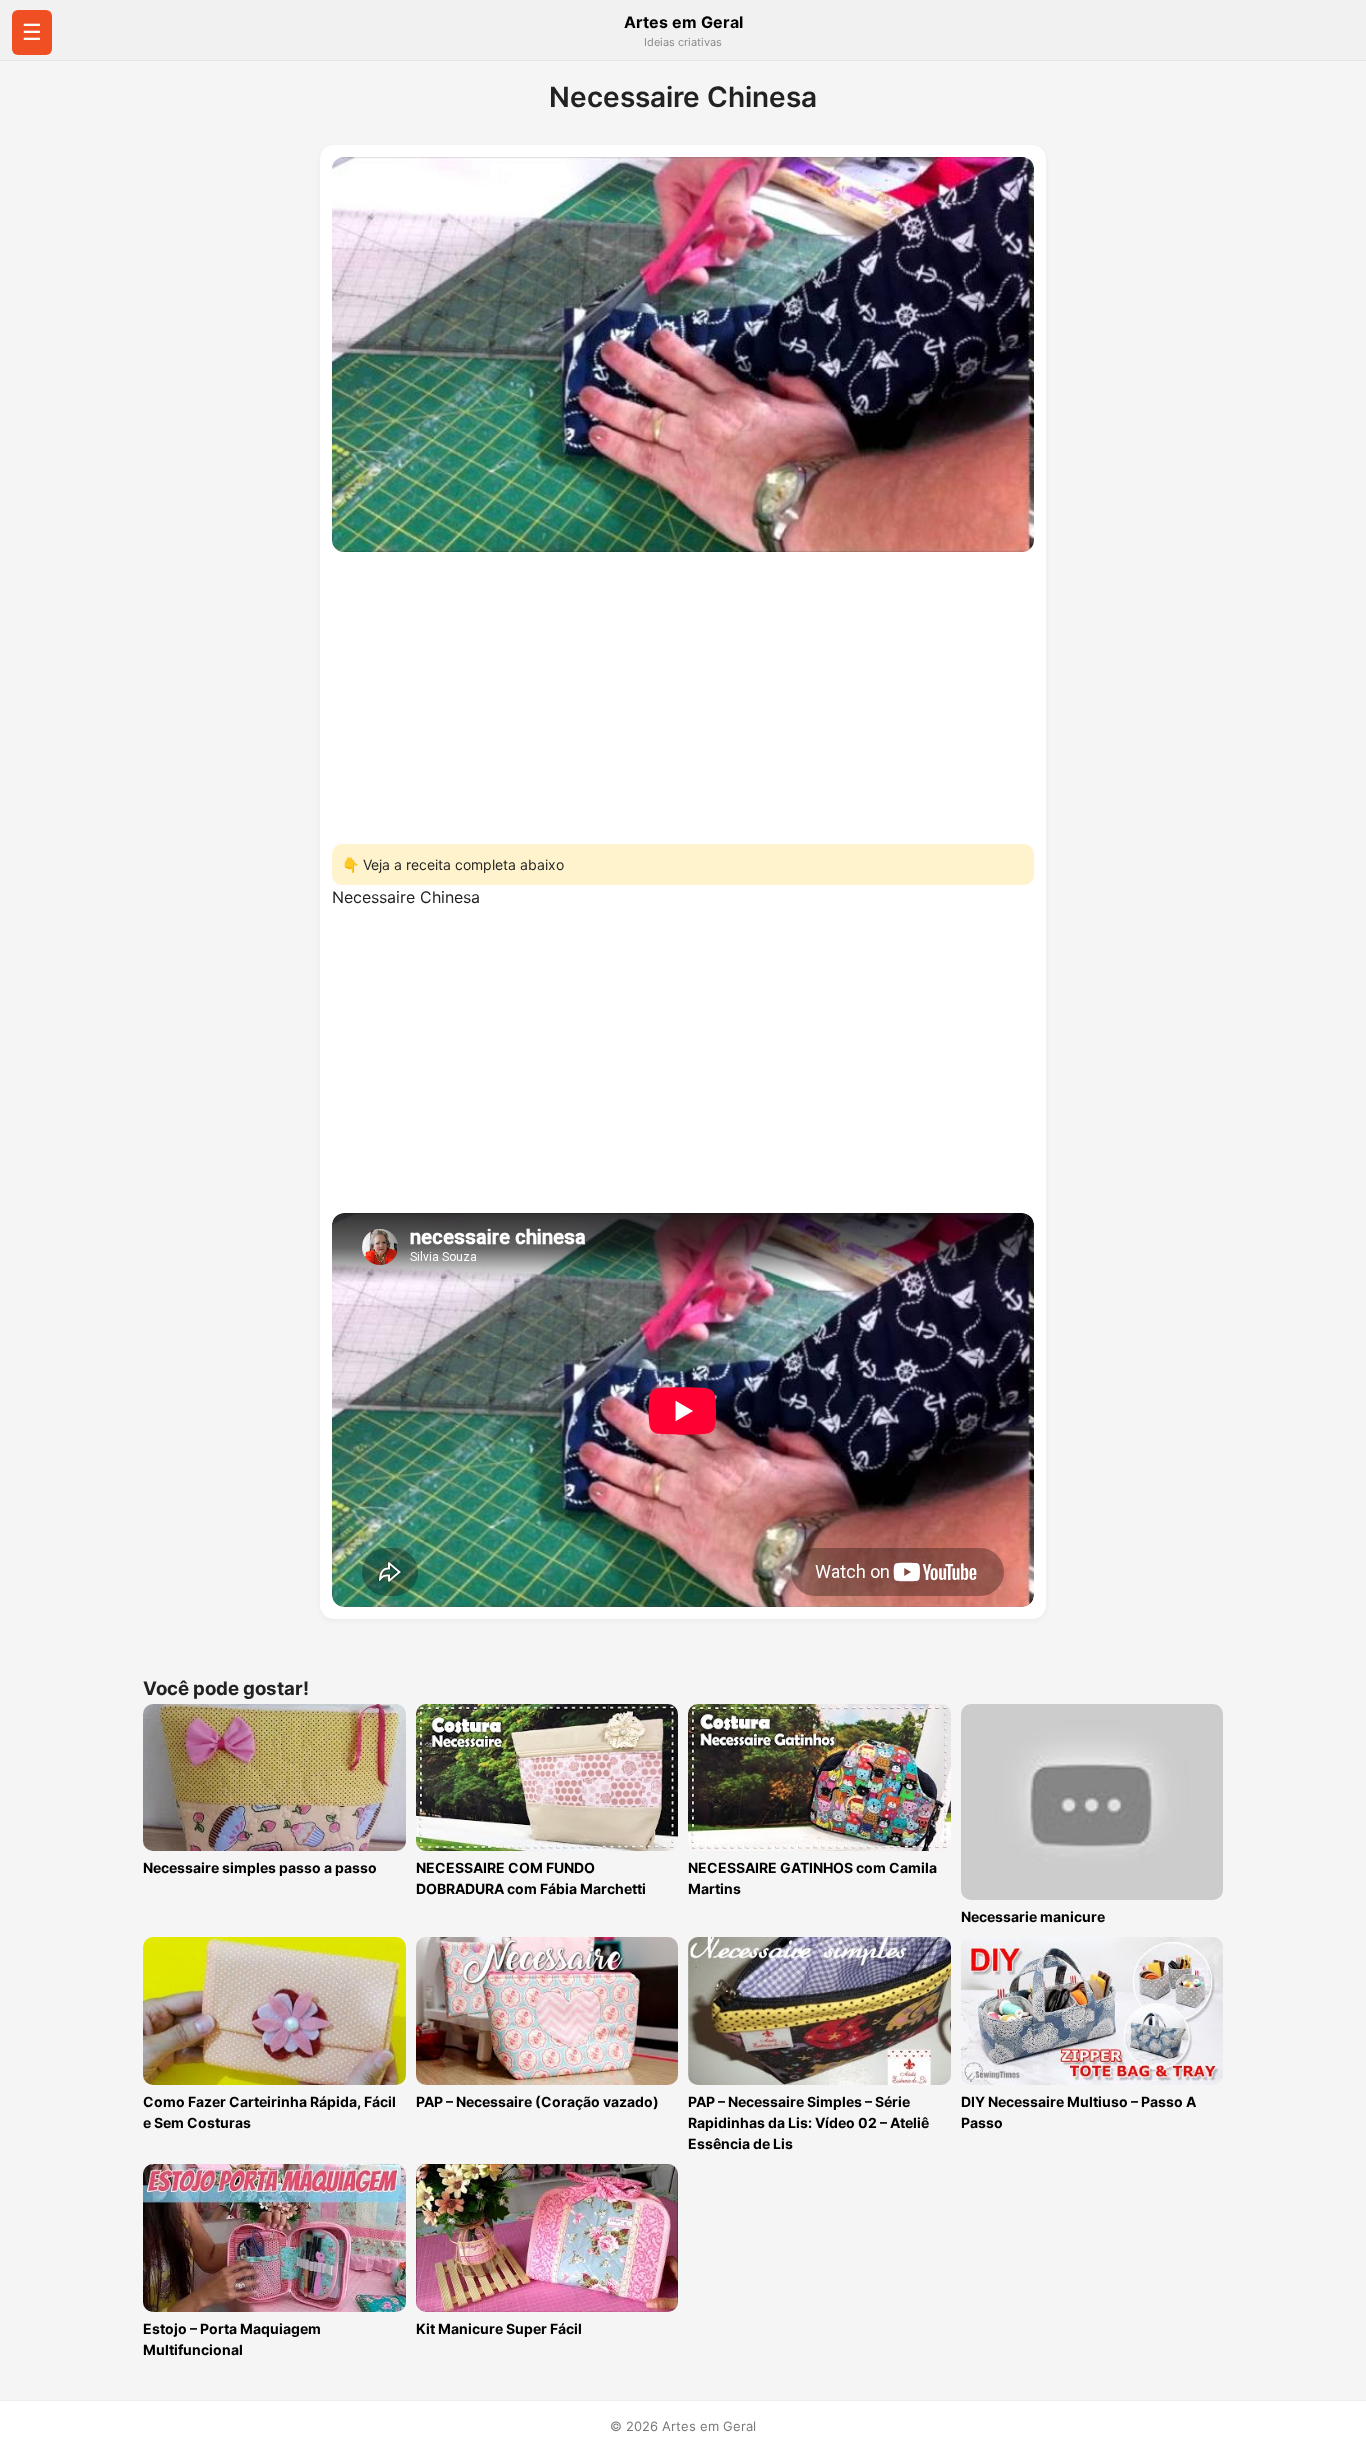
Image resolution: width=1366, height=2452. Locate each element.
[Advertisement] (683, 692)
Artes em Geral (683, 22)
